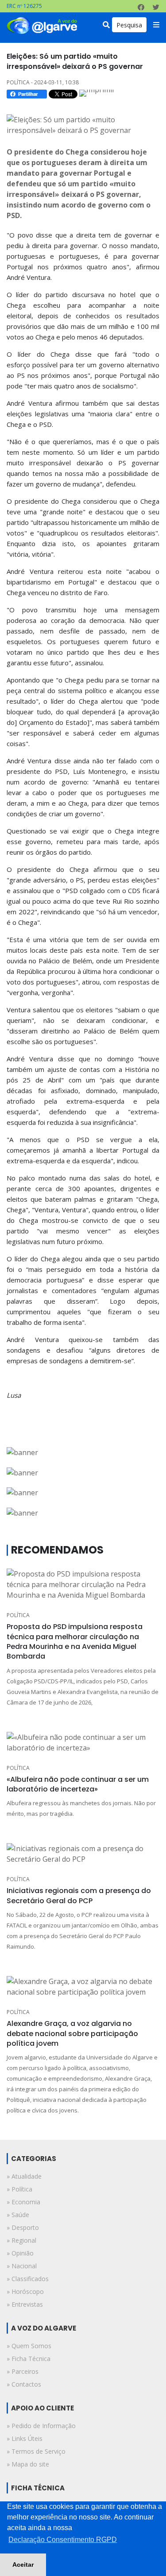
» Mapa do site (28, 2464)
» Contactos (24, 2384)
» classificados (28, 2279)
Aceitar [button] (23, 2565)
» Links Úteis (25, 2438)
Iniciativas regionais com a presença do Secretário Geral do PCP (79, 1895)
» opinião (20, 2253)
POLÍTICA (18, 1615)
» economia (23, 2202)
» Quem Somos (29, 2346)
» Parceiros (23, 2371)
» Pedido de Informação (41, 2426)
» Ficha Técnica (29, 2359)
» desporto (23, 2227)
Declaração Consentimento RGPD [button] (63, 2540)
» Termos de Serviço (36, 2451)
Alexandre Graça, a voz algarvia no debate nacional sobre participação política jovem (72, 2033)
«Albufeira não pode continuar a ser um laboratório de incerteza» (78, 1784)
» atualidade (24, 2176)
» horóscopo (25, 2291)
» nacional (22, 2266)
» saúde (18, 2215)
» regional (21, 2240)
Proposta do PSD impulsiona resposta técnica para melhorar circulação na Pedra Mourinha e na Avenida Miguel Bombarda (75, 1641)
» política (19, 2189)
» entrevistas (25, 2304)
